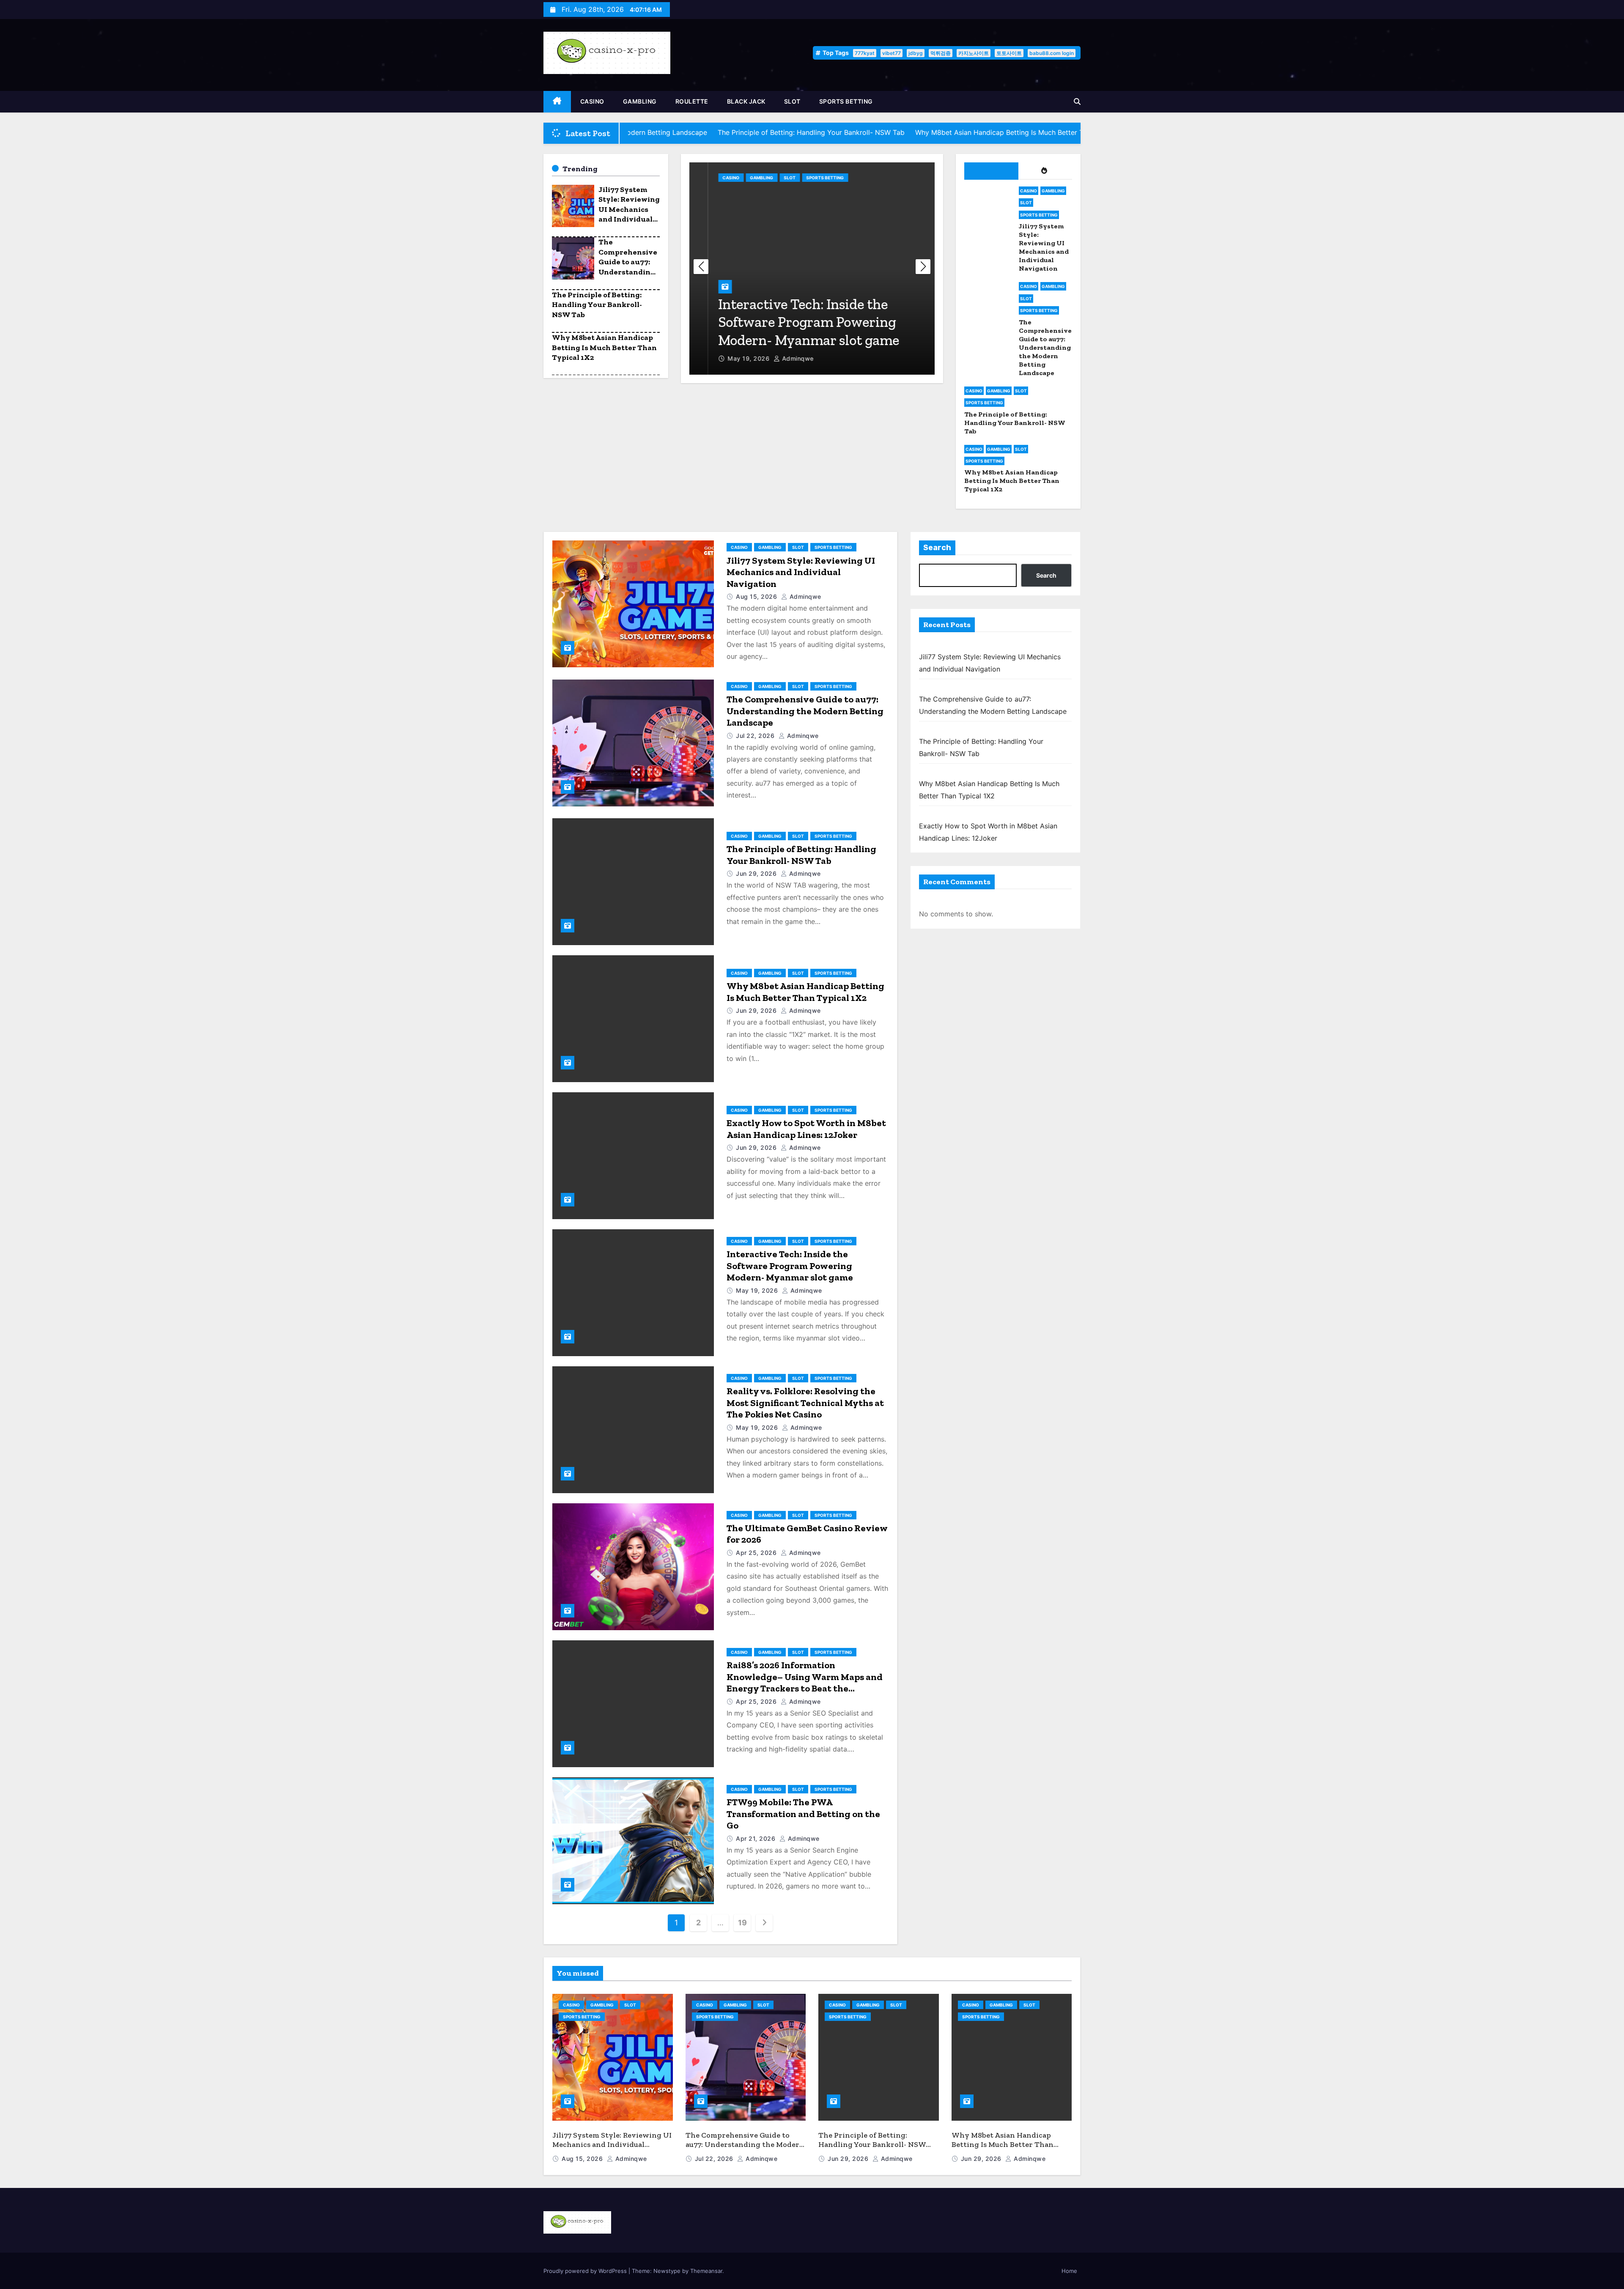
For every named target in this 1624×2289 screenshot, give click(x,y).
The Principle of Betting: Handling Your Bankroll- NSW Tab (597, 305)
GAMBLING (640, 101)
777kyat (865, 53)
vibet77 (892, 53)
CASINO (592, 101)
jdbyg (916, 53)
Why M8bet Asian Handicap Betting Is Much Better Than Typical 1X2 (604, 347)
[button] (1077, 101)
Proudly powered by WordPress (586, 2271)
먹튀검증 (941, 53)
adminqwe (779, 358)
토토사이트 (1009, 53)
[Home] (557, 102)
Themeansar (706, 2271)
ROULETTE (692, 101)
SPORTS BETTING (846, 101)
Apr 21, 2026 (757, 1838)
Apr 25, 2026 (757, 1553)
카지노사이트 (974, 53)
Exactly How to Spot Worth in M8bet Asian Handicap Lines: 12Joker (806, 1129)
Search (937, 548)
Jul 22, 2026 (756, 736)
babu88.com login (1052, 53)
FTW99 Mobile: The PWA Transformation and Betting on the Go (803, 1814)
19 (742, 1923)
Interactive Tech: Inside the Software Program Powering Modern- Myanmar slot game (790, 322)
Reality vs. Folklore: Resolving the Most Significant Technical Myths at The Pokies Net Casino (805, 1403)
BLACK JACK (746, 101)
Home (1069, 2271)
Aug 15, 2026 (757, 596)
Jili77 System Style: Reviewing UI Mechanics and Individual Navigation (629, 209)
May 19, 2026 (731, 358)
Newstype (667, 2271)
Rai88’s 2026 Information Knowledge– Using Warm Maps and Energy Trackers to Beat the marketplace (805, 1683)
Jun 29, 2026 (757, 873)
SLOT (792, 101)
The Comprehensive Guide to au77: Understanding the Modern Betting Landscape (628, 271)
